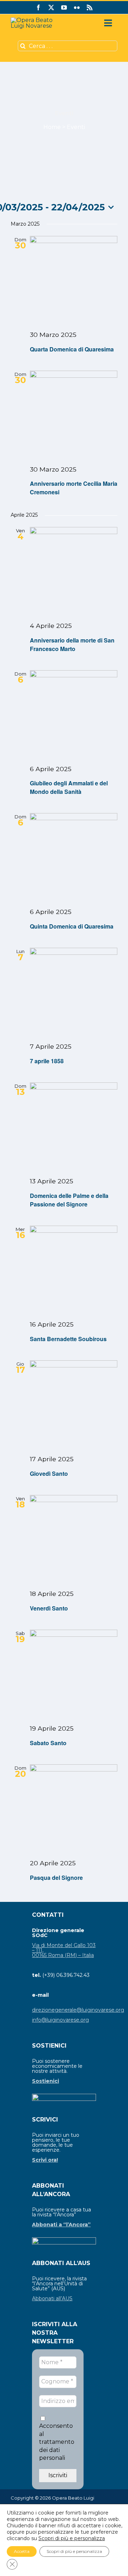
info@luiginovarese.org (60, 2020)
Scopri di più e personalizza (72, 2538)
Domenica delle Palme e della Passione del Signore (69, 1200)
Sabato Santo (48, 1743)
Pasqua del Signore (56, 1878)
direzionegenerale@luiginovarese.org (78, 2010)
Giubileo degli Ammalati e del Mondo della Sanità (69, 787)
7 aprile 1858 (47, 1061)
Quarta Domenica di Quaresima (72, 349)
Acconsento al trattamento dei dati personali (57, 2442)
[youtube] (64, 7)
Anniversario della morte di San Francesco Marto (72, 644)
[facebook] (38, 7)
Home (52, 127)
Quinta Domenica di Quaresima (72, 926)
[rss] (90, 7)
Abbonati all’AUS (52, 2298)
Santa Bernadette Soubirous (68, 1339)
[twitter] (51, 7)
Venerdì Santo (49, 1608)
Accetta (22, 2551)
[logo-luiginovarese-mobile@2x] (36, 20)
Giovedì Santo (49, 1473)
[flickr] (77, 7)
